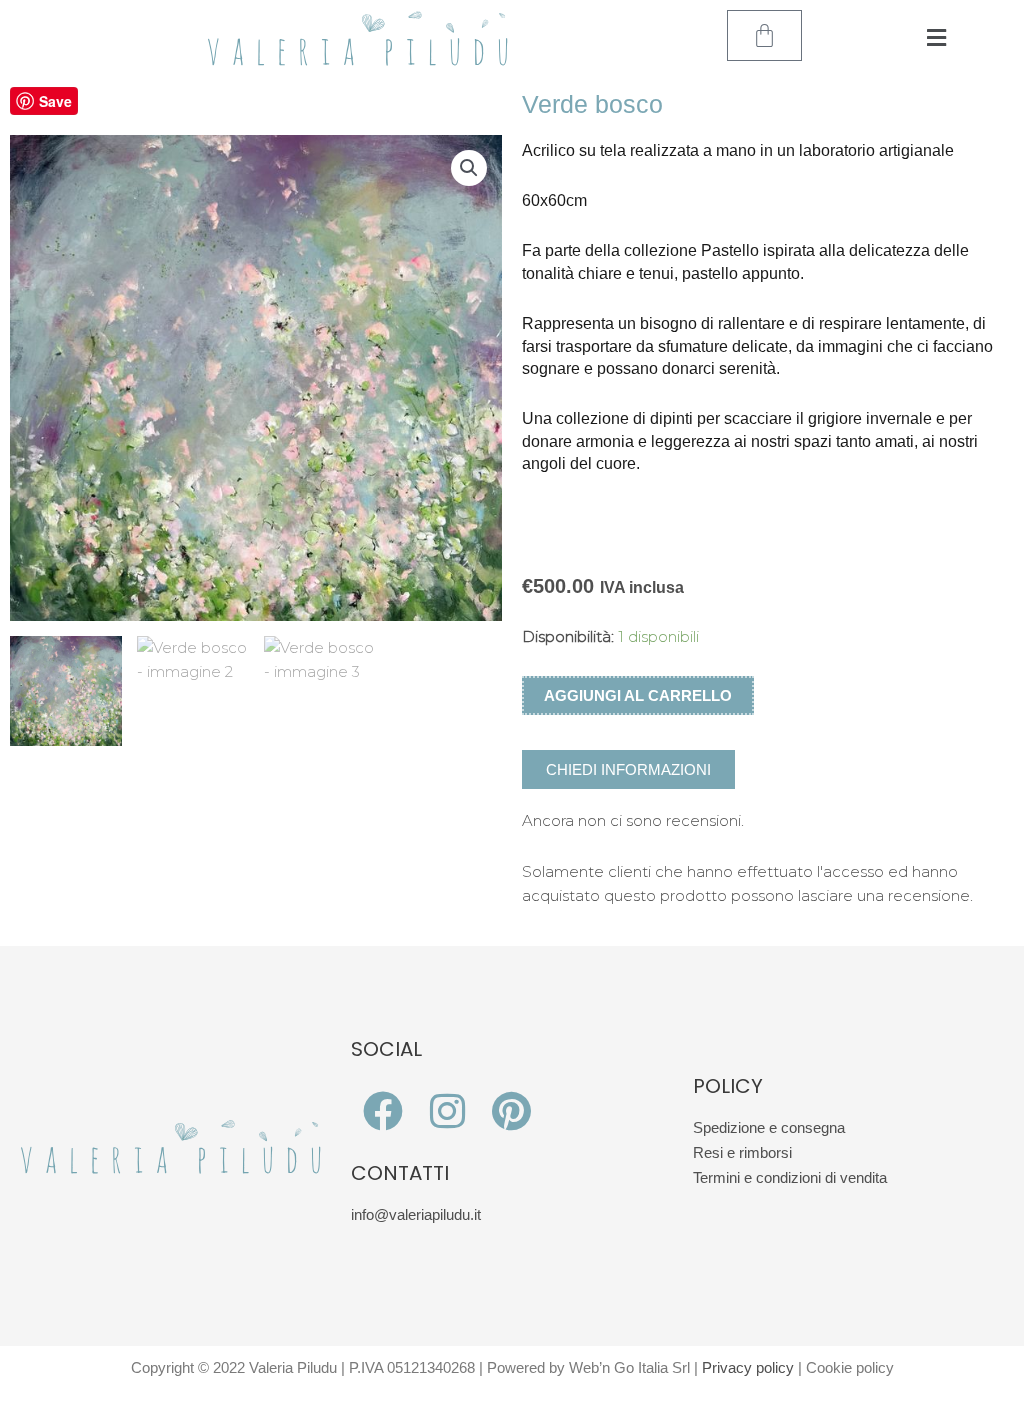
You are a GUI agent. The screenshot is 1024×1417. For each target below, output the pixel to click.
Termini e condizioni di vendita (790, 1177)
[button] (937, 38)
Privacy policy (748, 1367)
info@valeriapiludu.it (416, 1214)
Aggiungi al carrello (638, 695)
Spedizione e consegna (769, 1127)
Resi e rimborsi (742, 1152)
